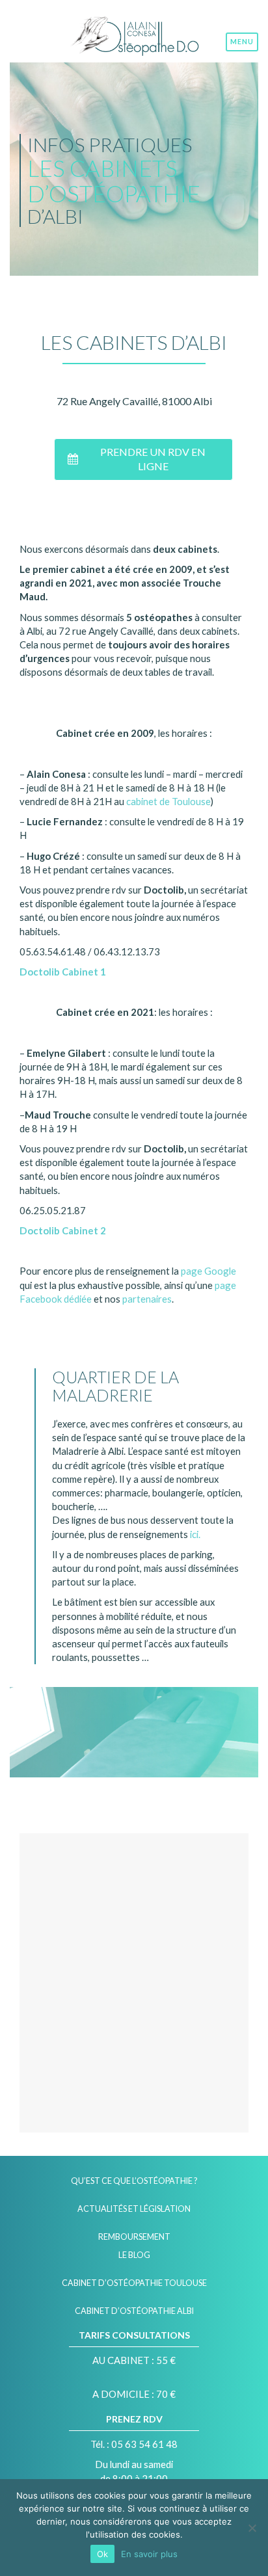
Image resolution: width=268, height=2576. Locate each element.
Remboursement (134, 2237)
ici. (194, 1534)
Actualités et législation (134, 2209)
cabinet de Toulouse (168, 801)
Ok (102, 2554)
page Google (208, 1271)
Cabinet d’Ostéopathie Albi (134, 2311)
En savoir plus (149, 2554)
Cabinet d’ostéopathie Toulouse (134, 2283)
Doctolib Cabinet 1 (63, 972)
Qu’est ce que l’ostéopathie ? (134, 2181)
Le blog (134, 2255)
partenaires (147, 1299)
